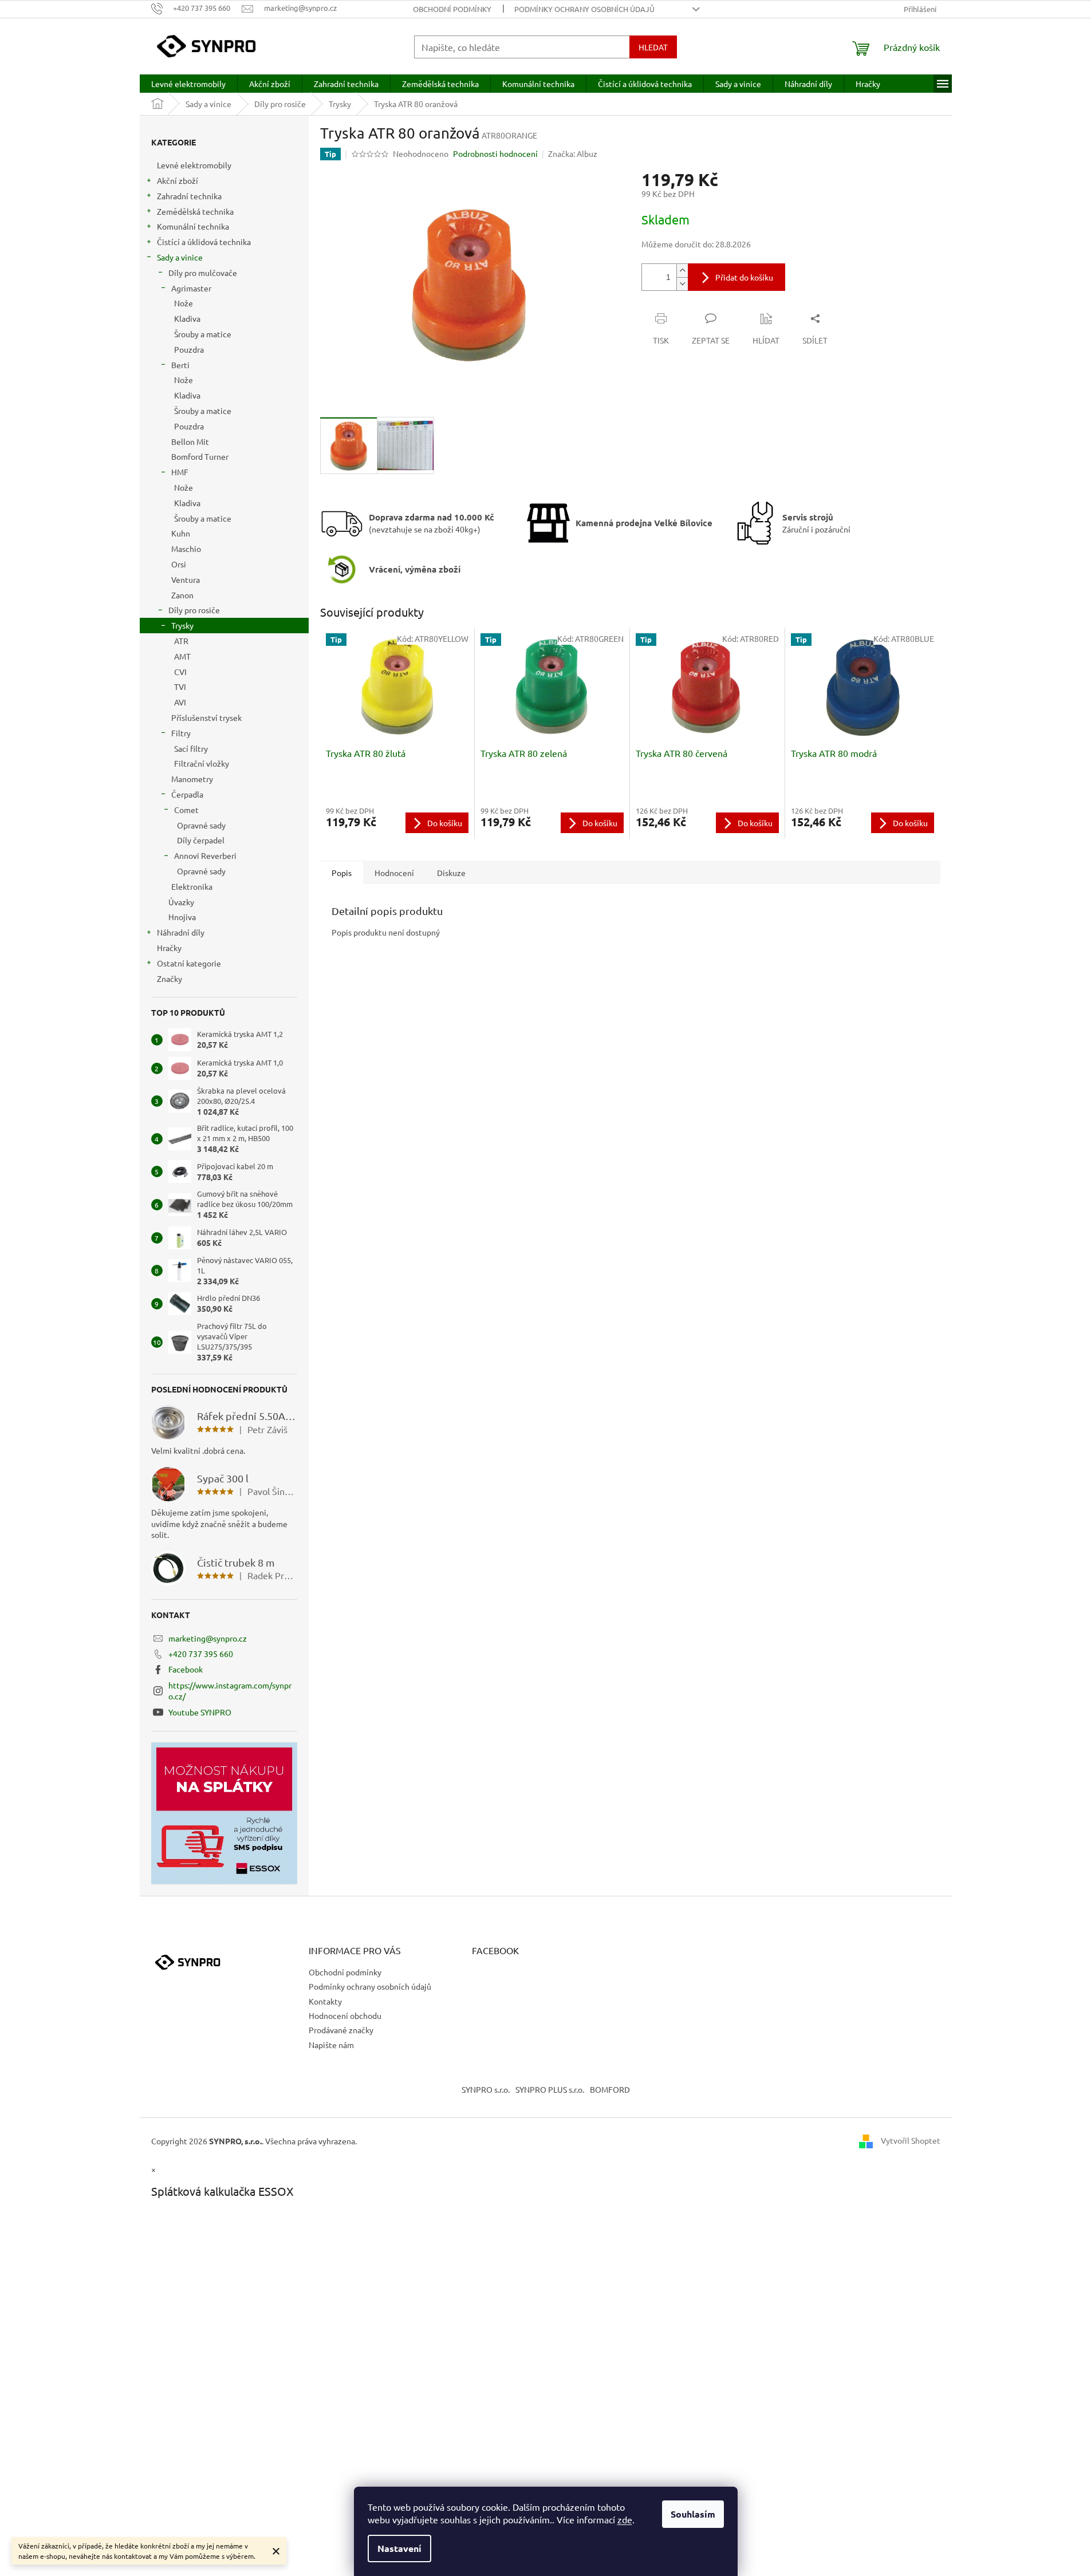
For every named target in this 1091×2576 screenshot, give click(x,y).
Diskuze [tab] (451, 873)
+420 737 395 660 (201, 1654)
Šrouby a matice (203, 334)
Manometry (192, 779)
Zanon (182, 595)
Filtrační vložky (202, 763)
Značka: (573, 153)
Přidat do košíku (744, 277)
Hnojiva (182, 917)
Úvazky (181, 902)
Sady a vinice (180, 257)
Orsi (179, 564)
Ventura (186, 579)
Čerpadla (187, 794)
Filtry (181, 733)
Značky (170, 979)
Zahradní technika (189, 196)
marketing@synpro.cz (208, 1638)
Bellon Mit (190, 441)
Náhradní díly (181, 932)
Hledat (653, 47)
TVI (180, 687)
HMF (180, 472)
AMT (182, 656)
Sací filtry (191, 748)
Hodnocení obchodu (345, 2015)
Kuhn (181, 533)
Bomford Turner (200, 456)
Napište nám (331, 2045)
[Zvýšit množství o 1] (682, 271)
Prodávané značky (341, 2030)
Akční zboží (178, 180)
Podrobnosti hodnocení (495, 153)
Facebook (186, 1669)
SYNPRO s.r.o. (486, 2089)
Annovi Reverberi (205, 855)
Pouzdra (189, 349)
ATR (181, 641)
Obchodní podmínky (452, 9)
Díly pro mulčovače (203, 273)
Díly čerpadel (201, 840)
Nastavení (399, 2548)
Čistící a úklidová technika (204, 242)
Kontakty (325, 2001)
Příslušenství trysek (206, 717)
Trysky (182, 625)
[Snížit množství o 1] (682, 284)
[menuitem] (188, 84)
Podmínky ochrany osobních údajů (584, 9)
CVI (180, 672)
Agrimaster (191, 288)
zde (625, 2519)
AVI (180, 702)
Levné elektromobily (194, 165)
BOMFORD (610, 2089)
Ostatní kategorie (189, 963)
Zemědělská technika (195, 211)
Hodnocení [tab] (394, 873)
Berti (180, 365)
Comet (186, 810)
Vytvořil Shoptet (911, 2140)
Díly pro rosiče (194, 610)
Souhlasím (693, 2514)
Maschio (186, 549)
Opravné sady (201, 825)
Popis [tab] (342, 873)
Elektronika (192, 886)
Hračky (169, 948)
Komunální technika (193, 226)
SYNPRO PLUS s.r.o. (550, 2089)
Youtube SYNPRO (200, 1712)
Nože (184, 303)
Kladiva (187, 318)
